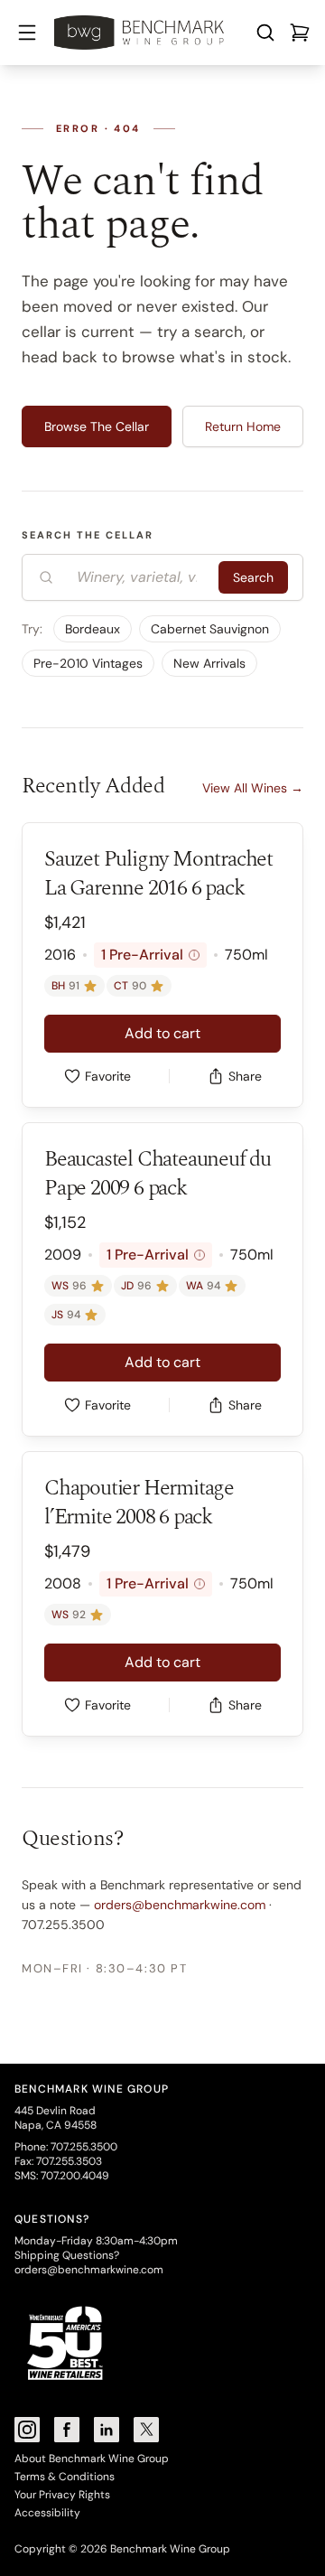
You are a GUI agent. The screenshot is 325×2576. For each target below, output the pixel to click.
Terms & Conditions (65, 2477)
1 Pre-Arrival (148, 955)
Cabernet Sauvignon (210, 629)
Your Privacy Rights (62, 2495)
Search (253, 577)
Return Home (243, 426)
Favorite (108, 1076)
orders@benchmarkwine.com (180, 1905)
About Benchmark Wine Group (92, 2459)
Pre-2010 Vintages (88, 663)
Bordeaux (93, 629)
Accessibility (47, 2513)
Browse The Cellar (97, 426)
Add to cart (162, 1033)
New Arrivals (209, 663)
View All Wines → (253, 788)
